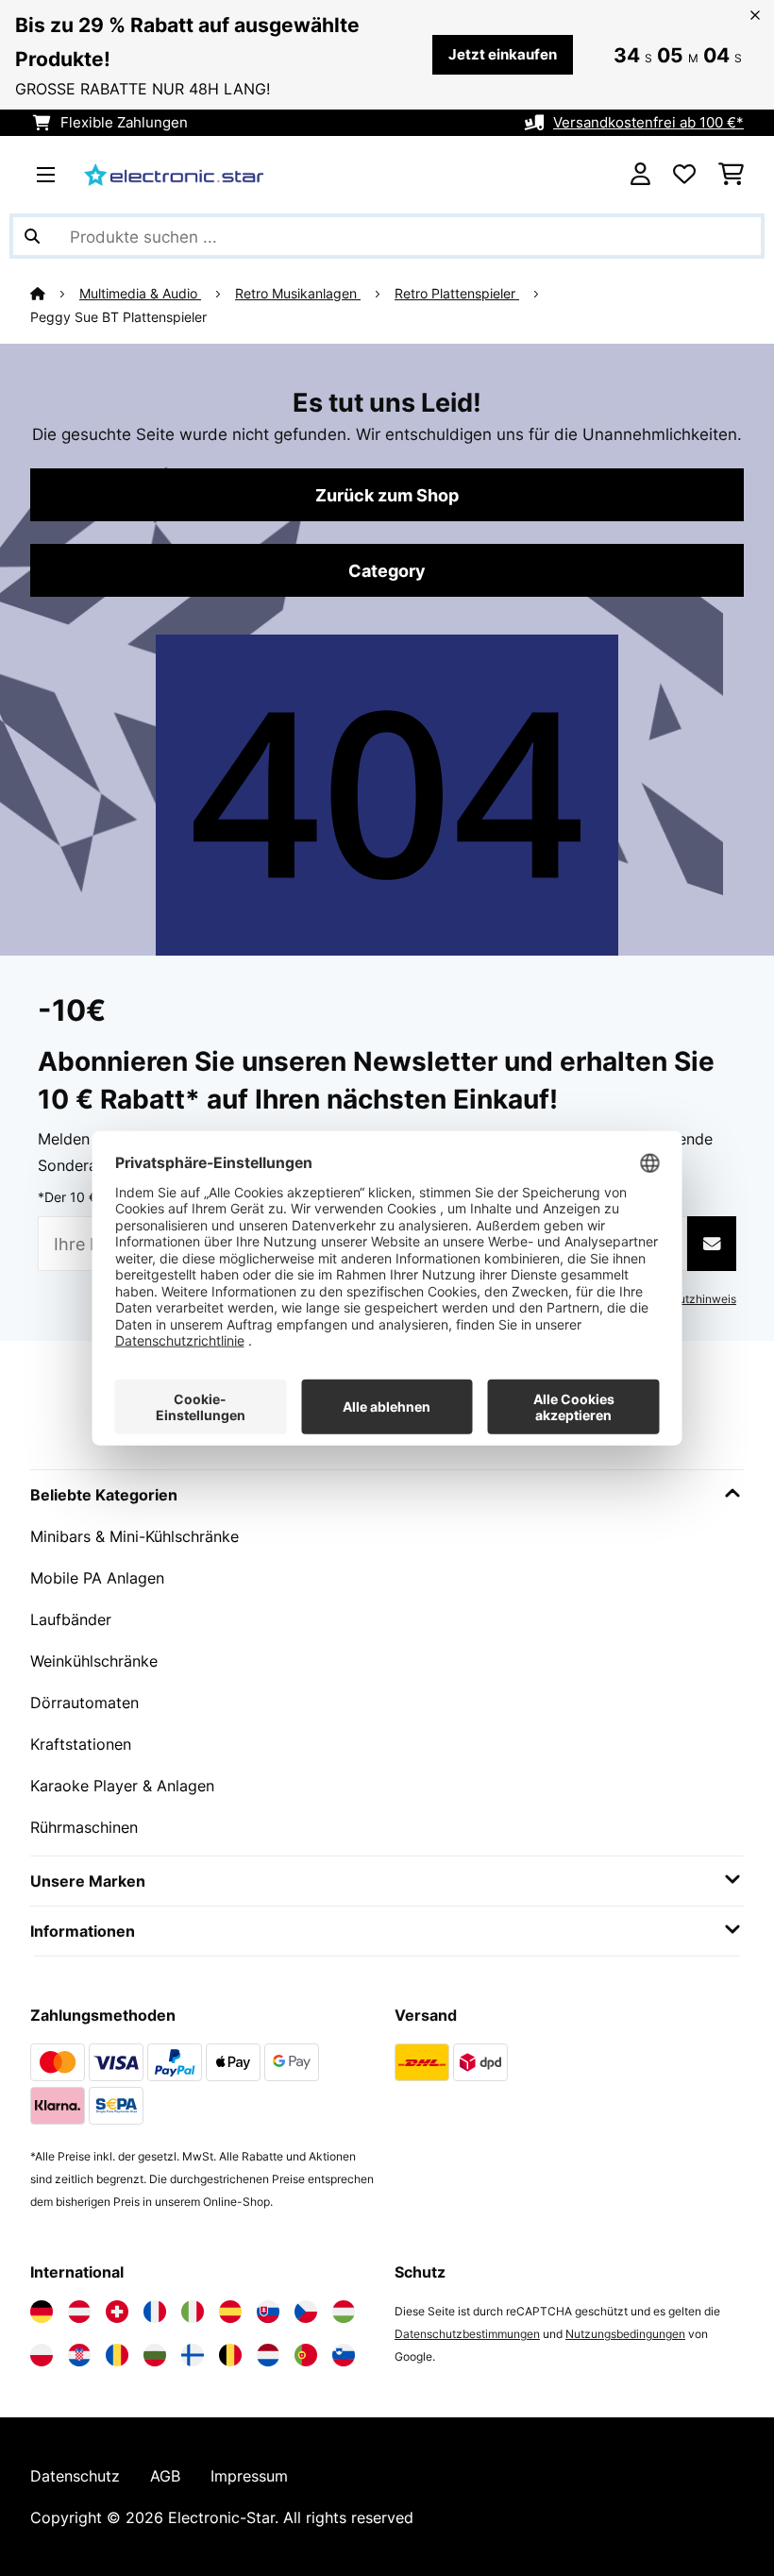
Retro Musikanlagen (298, 294)
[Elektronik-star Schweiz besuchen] (117, 2312)
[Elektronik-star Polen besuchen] (42, 2355)
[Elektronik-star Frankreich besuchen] (155, 2312)
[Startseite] (55, 294)
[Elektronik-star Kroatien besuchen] (79, 2355)
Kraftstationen (81, 1744)
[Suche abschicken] (32, 236)
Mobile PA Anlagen (97, 1578)
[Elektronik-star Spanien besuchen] (230, 2312)
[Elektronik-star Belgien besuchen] (230, 2355)
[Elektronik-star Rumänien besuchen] (117, 2355)
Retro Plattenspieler (457, 294)
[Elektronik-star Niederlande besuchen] (268, 2355)
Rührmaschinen (84, 1827)
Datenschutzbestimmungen (467, 2334)
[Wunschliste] (684, 175)
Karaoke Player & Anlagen (122, 1786)
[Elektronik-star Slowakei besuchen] (268, 2312)
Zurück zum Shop (387, 495)
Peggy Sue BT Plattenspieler (118, 317)
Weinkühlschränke (94, 1661)
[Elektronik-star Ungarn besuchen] (344, 2312)
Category (387, 570)
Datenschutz (75, 2476)
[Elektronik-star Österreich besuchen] (79, 2312)
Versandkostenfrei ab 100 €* (648, 123)
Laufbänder (71, 1619)
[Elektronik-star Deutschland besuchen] (42, 2312)
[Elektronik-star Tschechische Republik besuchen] (306, 2312)
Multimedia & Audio (140, 294)
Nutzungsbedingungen (625, 2334)
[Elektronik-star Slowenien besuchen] (344, 2355)
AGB (165, 2476)
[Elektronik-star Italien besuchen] (193, 2312)
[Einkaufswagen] (731, 175)
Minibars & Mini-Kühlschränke (135, 1536)
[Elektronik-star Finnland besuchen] (193, 2355)
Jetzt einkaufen (503, 55)
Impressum (249, 2476)
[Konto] (640, 175)
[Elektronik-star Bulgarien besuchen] (155, 2355)
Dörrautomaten (84, 1703)
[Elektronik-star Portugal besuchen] (306, 2355)
